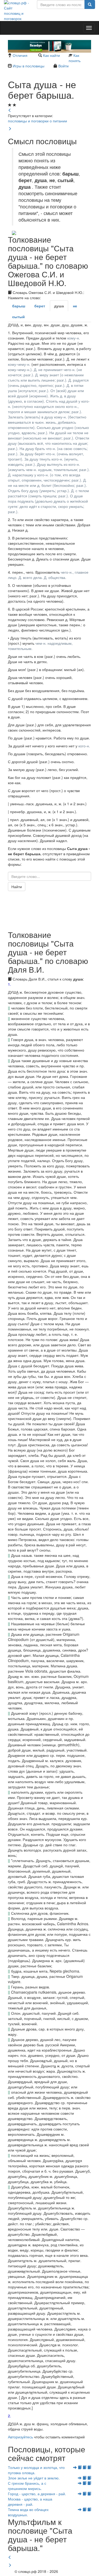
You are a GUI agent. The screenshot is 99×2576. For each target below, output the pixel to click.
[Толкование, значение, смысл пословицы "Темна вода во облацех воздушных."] (84, 2509)
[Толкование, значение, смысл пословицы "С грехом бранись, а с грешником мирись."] (84, 2483)
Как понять (75, 58)
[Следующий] (10, 2565)
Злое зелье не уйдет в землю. (34, 2478)
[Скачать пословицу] (49, 233)
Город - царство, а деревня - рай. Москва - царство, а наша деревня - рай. (37, 2499)
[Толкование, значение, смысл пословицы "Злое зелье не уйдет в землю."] (84, 2478)
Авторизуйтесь (20, 2437)
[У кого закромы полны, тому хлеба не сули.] (10, 110)
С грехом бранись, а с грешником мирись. (27, 2486)
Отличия (20, 55)
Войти (63, 66)
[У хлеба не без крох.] (10, 129)
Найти (17, 887)
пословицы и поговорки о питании (37, 121)
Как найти (51, 55)
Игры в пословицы (29, 66)
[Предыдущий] (10, 2557)
